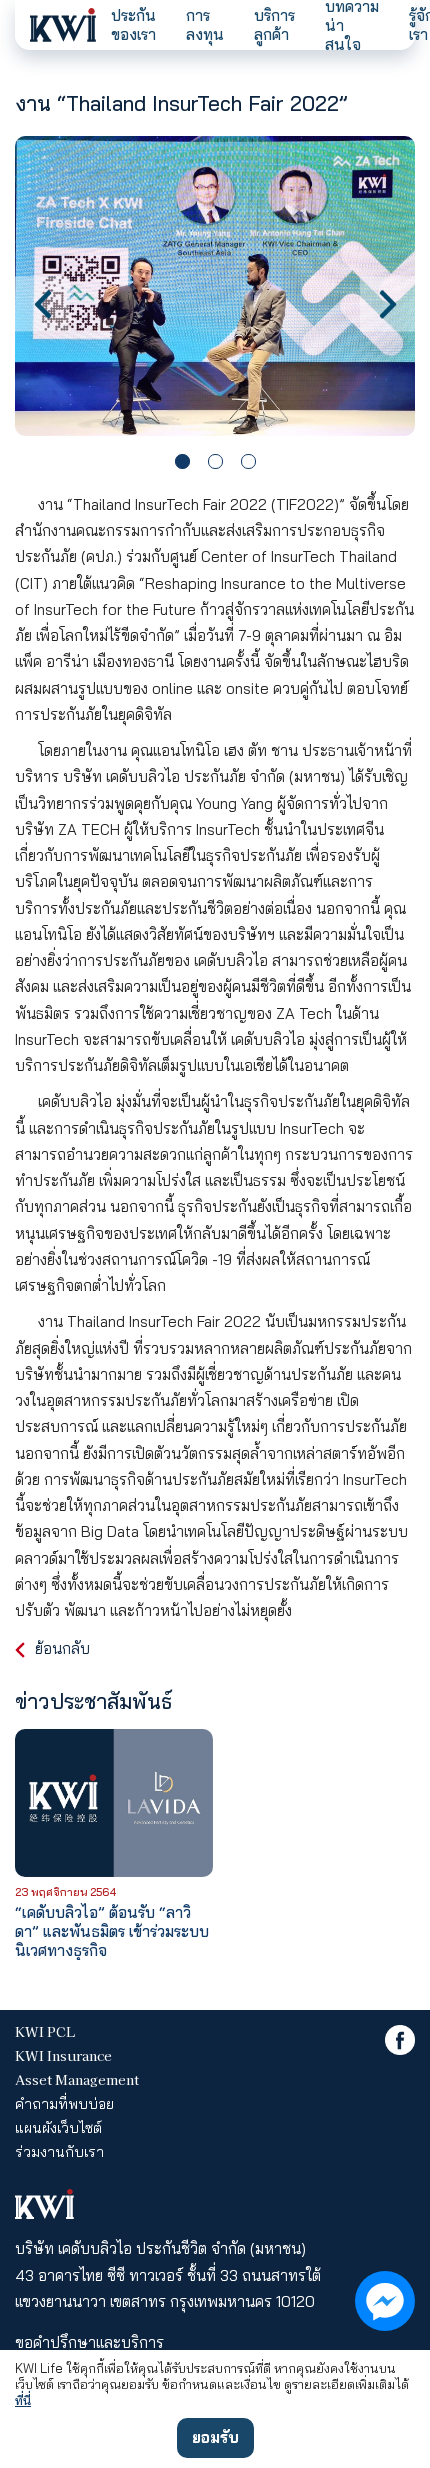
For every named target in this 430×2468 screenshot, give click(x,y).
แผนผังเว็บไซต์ (58, 2128)
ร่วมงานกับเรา (59, 2152)
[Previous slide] (42, 303)
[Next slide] (387, 303)
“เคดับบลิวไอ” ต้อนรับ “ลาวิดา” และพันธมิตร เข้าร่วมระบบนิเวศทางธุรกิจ (112, 1931)
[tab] (182, 461)
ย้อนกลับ (62, 1648)
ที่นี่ (23, 2400)
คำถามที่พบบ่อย (64, 2104)
